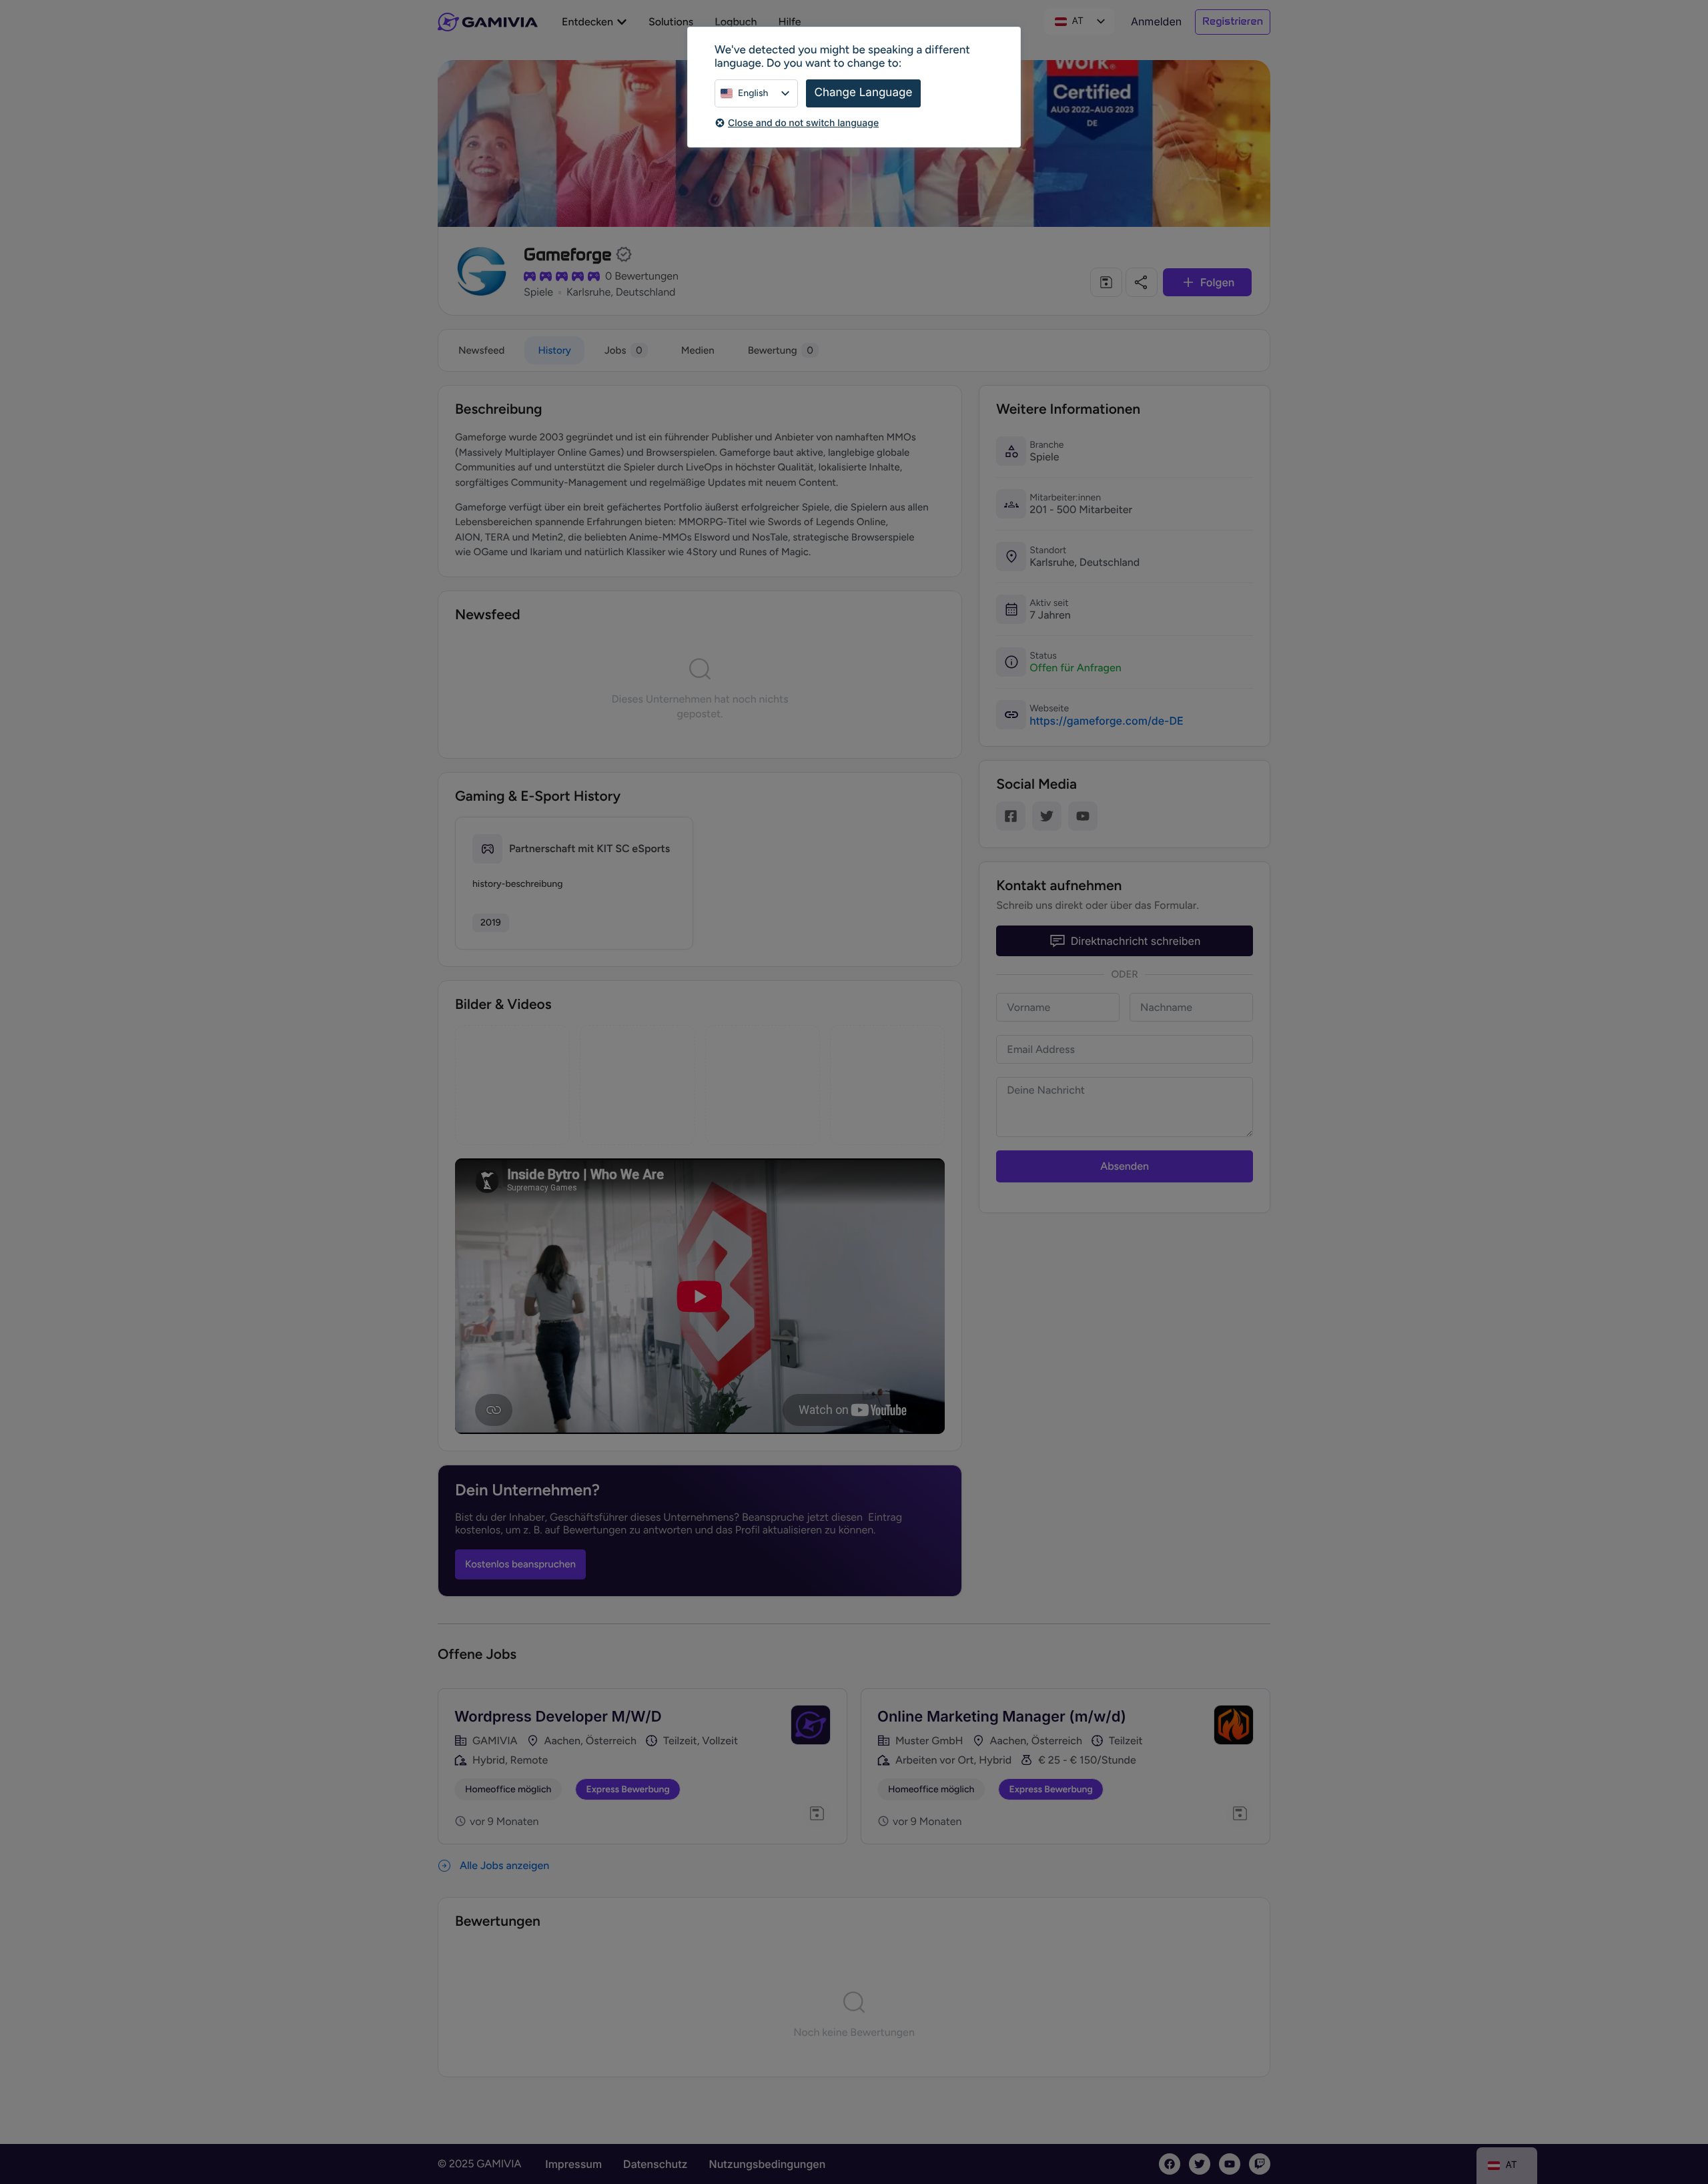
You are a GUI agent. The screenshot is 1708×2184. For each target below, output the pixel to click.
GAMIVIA (495, 1741)
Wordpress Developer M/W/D (558, 1717)
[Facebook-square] (1011, 816)
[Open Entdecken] (622, 22)
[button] (1106, 282)
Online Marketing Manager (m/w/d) (1002, 1717)
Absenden (1125, 1166)
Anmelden (1156, 21)
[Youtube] (1083, 816)
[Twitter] (1047, 816)
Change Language (864, 93)
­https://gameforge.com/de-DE (1107, 721)
